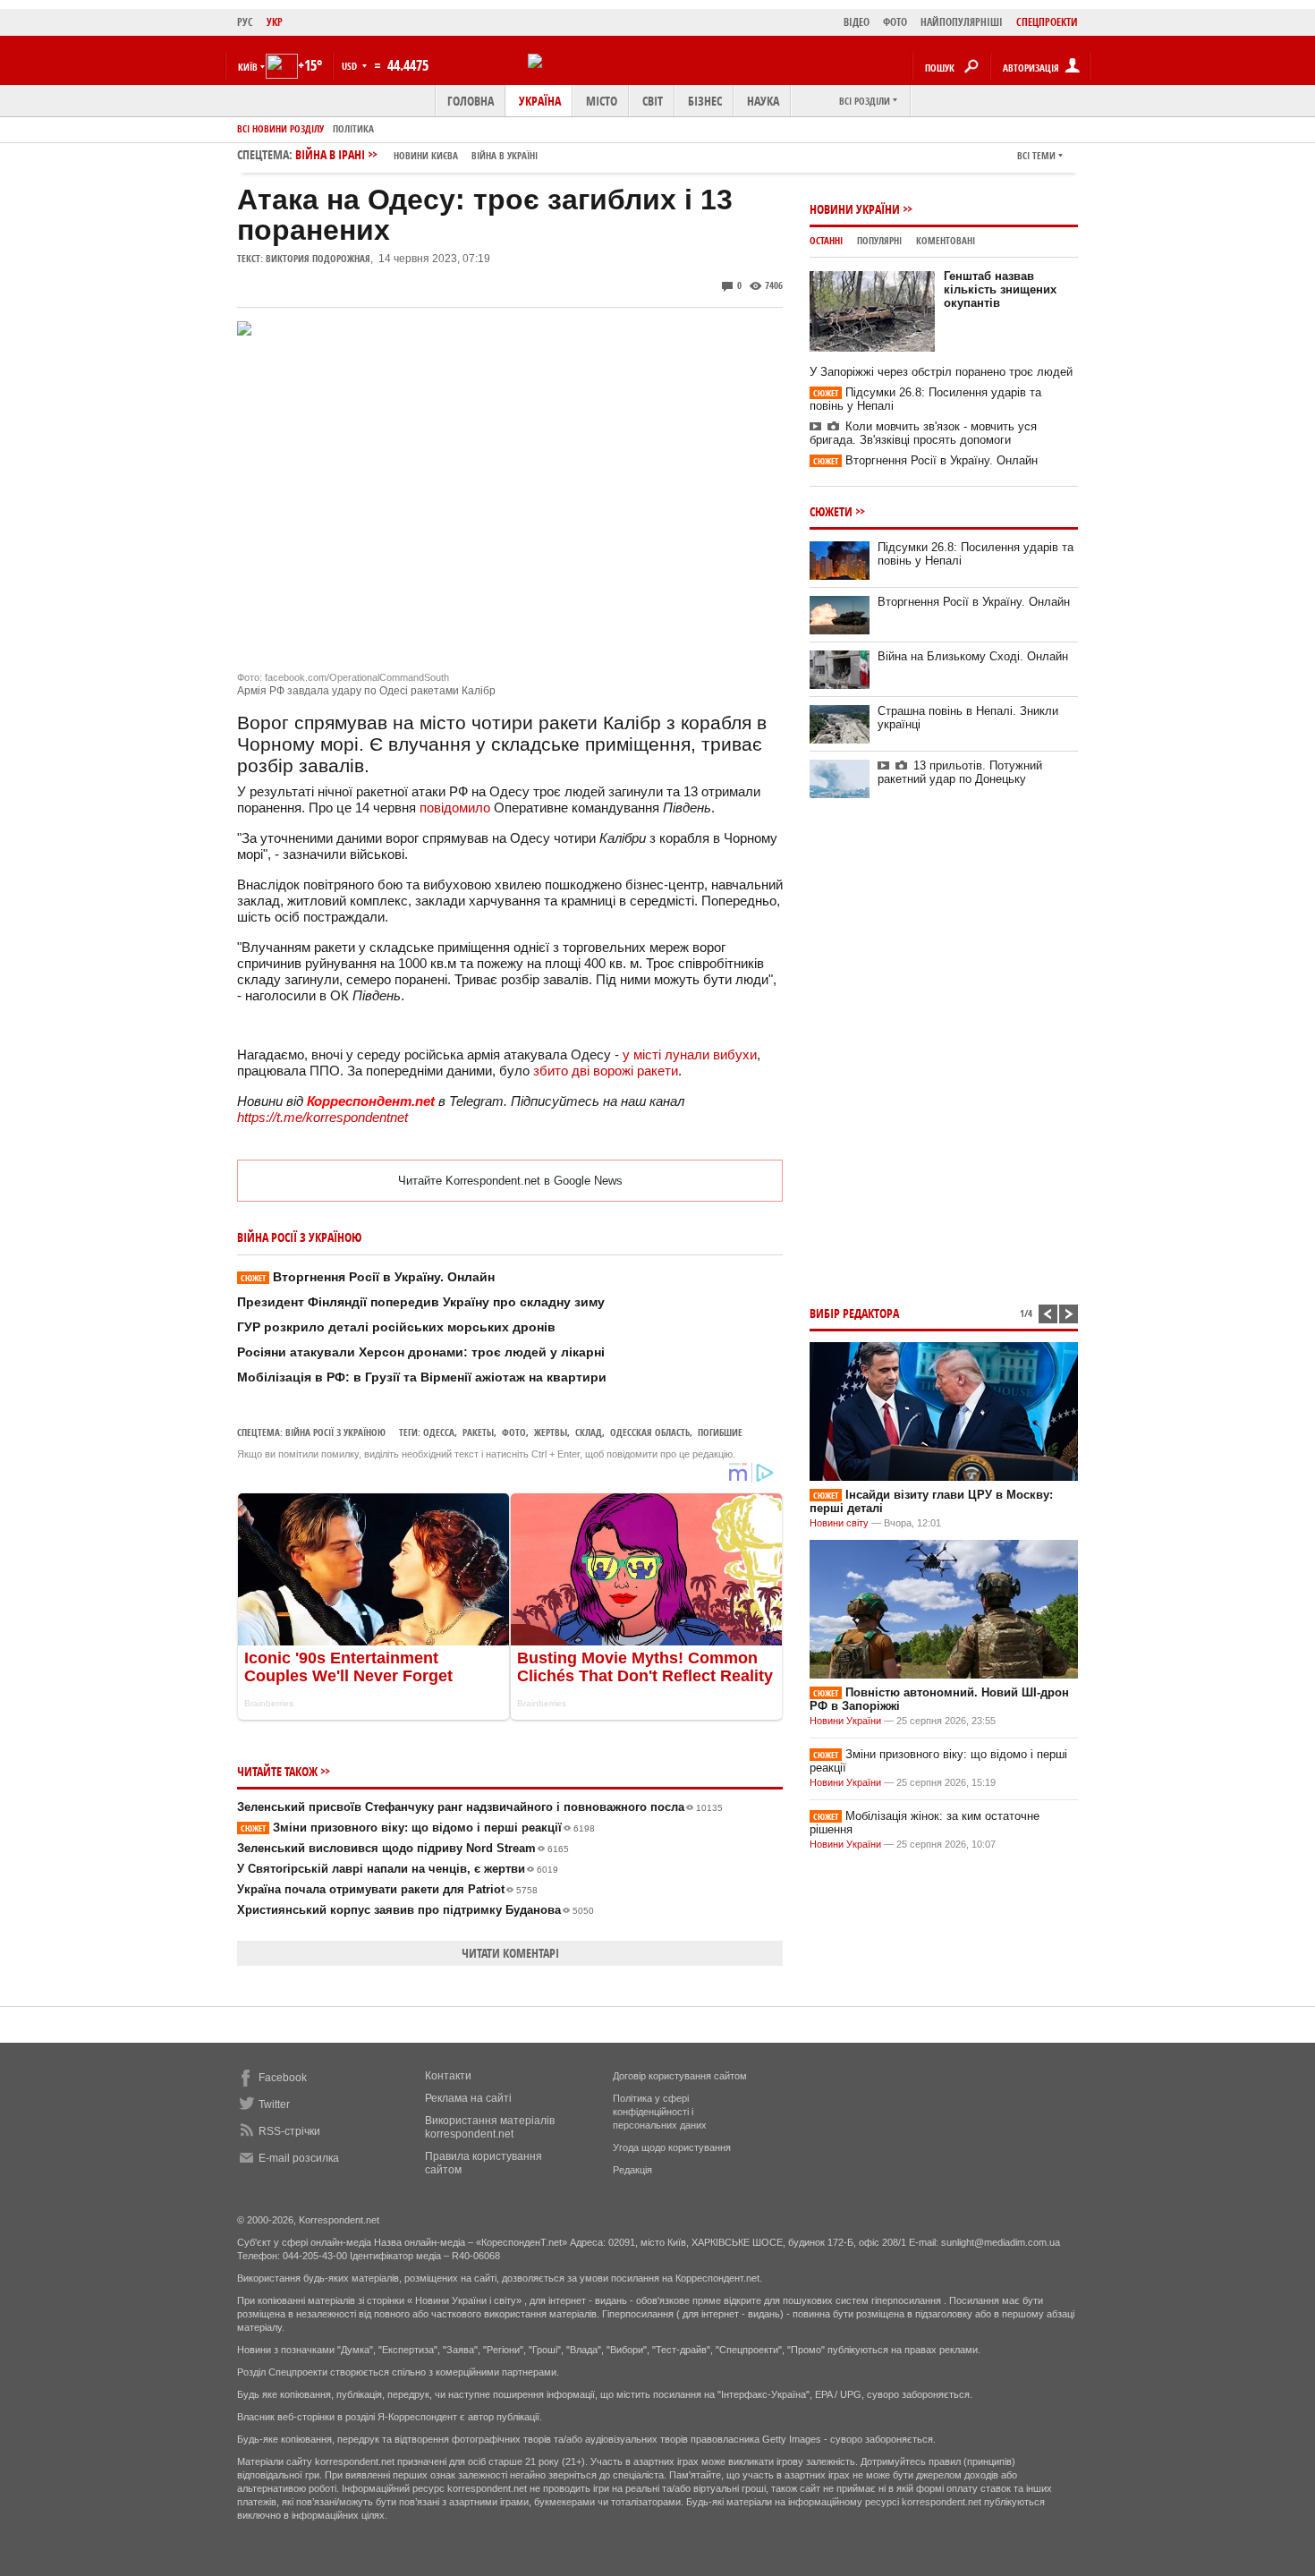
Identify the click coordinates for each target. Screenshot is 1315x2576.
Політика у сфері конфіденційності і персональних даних (660, 2112)
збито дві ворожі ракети (606, 1071)
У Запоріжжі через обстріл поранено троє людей (941, 372)
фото (514, 1432)
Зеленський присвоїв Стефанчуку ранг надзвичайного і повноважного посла (480, 1807)
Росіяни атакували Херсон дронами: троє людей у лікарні (421, 1352)
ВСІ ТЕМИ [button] (1036, 155)
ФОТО (895, 22)
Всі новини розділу (280, 128)
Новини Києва (426, 155)
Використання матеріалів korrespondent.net (490, 2127)
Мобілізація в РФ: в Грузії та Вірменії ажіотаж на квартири (422, 1377)
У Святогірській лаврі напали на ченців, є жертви (398, 1869)
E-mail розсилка (299, 2158)
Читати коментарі (510, 1953)
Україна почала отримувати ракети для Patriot (387, 1889)
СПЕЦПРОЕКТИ (1047, 22)
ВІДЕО (857, 22)
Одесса (439, 1432)
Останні (826, 240)
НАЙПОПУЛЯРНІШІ (962, 22)
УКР (275, 22)
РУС (245, 22)
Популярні (879, 240)
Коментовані (946, 240)
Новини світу (839, 1523)
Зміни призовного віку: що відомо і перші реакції (418, 1828)
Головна (471, 101)
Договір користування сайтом (680, 2076)
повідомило (455, 808)
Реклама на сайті (468, 2098)
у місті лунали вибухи (690, 1054)
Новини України (855, 209)
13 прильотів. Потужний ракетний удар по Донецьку (960, 772)
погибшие (720, 1432)
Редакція (632, 2170)
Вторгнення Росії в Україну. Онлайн (368, 1277)
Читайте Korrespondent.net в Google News (510, 1181)
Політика (353, 128)
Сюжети (831, 511)
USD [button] (351, 66)
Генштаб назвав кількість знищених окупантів (1000, 289)
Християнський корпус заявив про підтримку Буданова (416, 1910)
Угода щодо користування (672, 2147)
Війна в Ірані (416, 154)
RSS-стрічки (289, 2131)
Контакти (448, 2076)
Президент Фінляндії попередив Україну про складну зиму (421, 1302)
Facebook (283, 2078)
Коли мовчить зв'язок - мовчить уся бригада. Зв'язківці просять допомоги (923, 433)
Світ (653, 101)
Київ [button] (248, 67)
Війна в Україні (505, 155)
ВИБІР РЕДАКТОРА (854, 1313)
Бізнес (705, 101)
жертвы (551, 1432)
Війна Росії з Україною (335, 1432)
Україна (540, 101)
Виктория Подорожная (318, 258)
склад (589, 1432)
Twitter (274, 2104)
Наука (763, 101)
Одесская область (650, 1432)
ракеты (478, 1432)
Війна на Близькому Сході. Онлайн (973, 656)
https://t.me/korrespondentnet (322, 1117)
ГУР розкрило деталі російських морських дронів (396, 1327)
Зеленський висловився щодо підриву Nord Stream (403, 1848)
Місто (602, 101)
